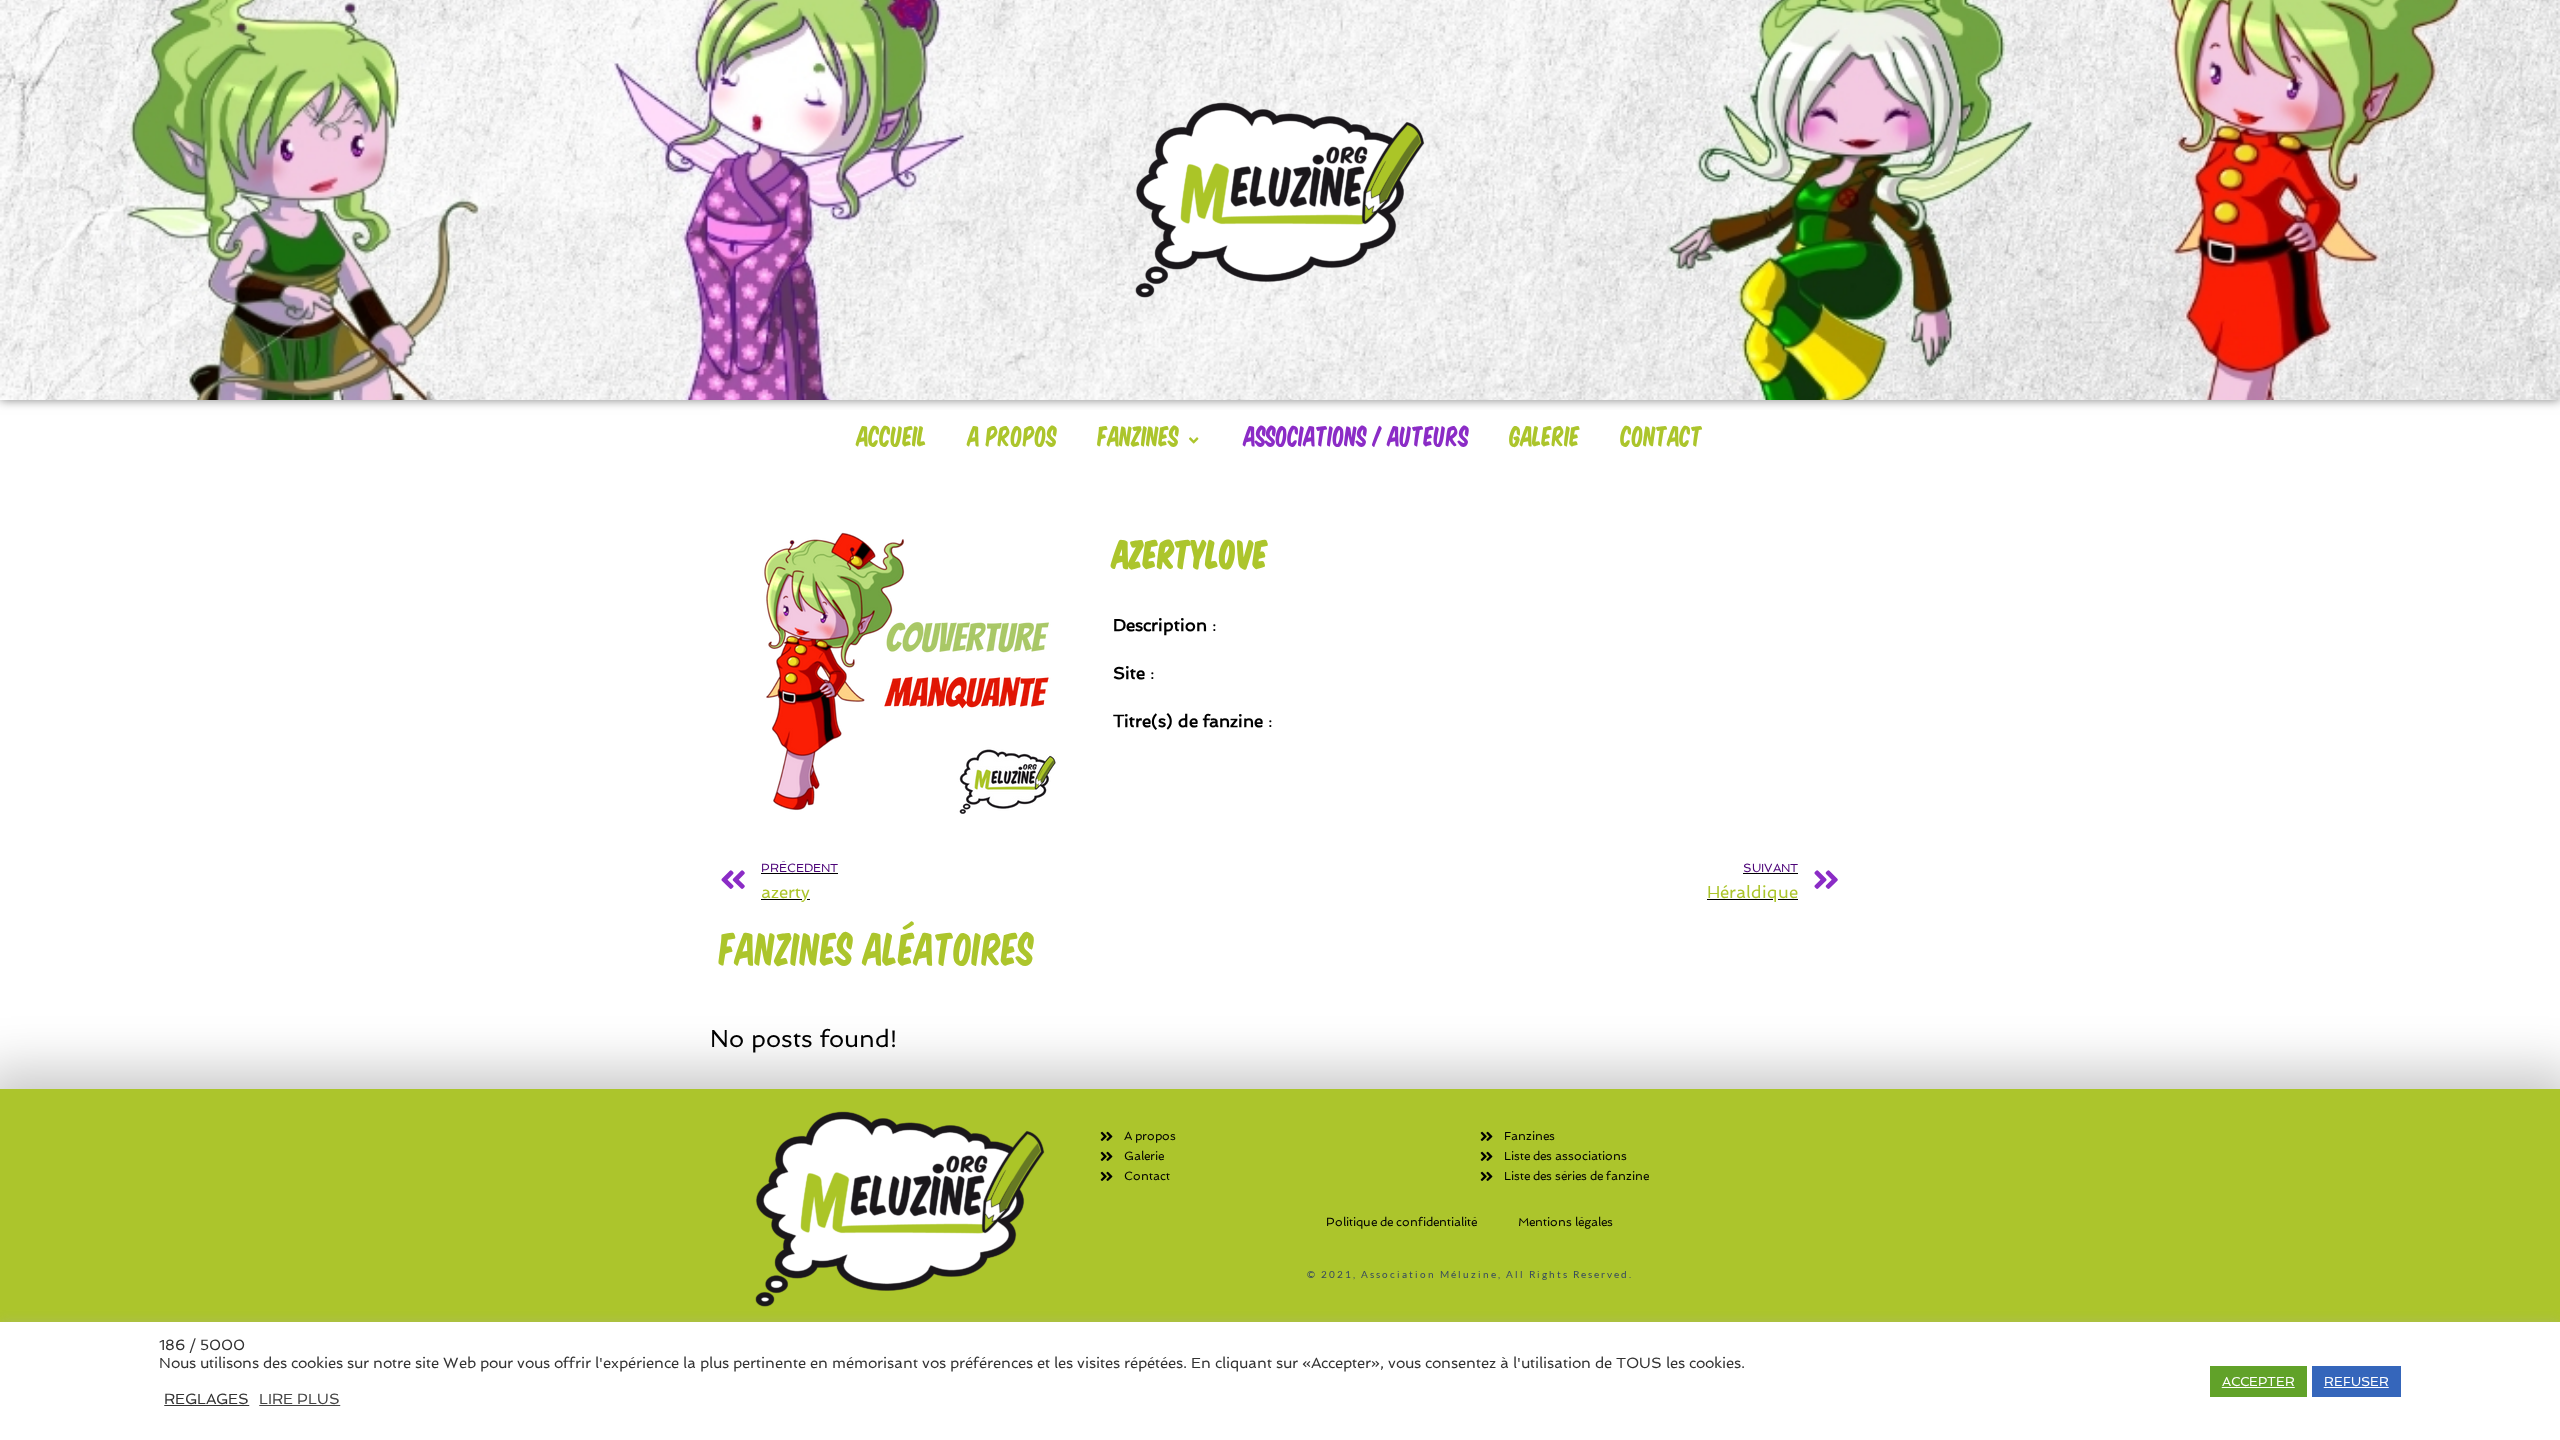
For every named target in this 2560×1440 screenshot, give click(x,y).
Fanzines (1138, 435)
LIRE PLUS (299, 1398)
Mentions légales (1565, 1222)
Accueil (892, 435)
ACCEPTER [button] (2258, 1381)
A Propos (1012, 435)
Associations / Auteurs (1356, 435)
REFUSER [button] (2356, 1381)
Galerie (1545, 435)
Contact (1662, 435)
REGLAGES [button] (206, 1398)
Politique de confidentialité (1401, 1222)
